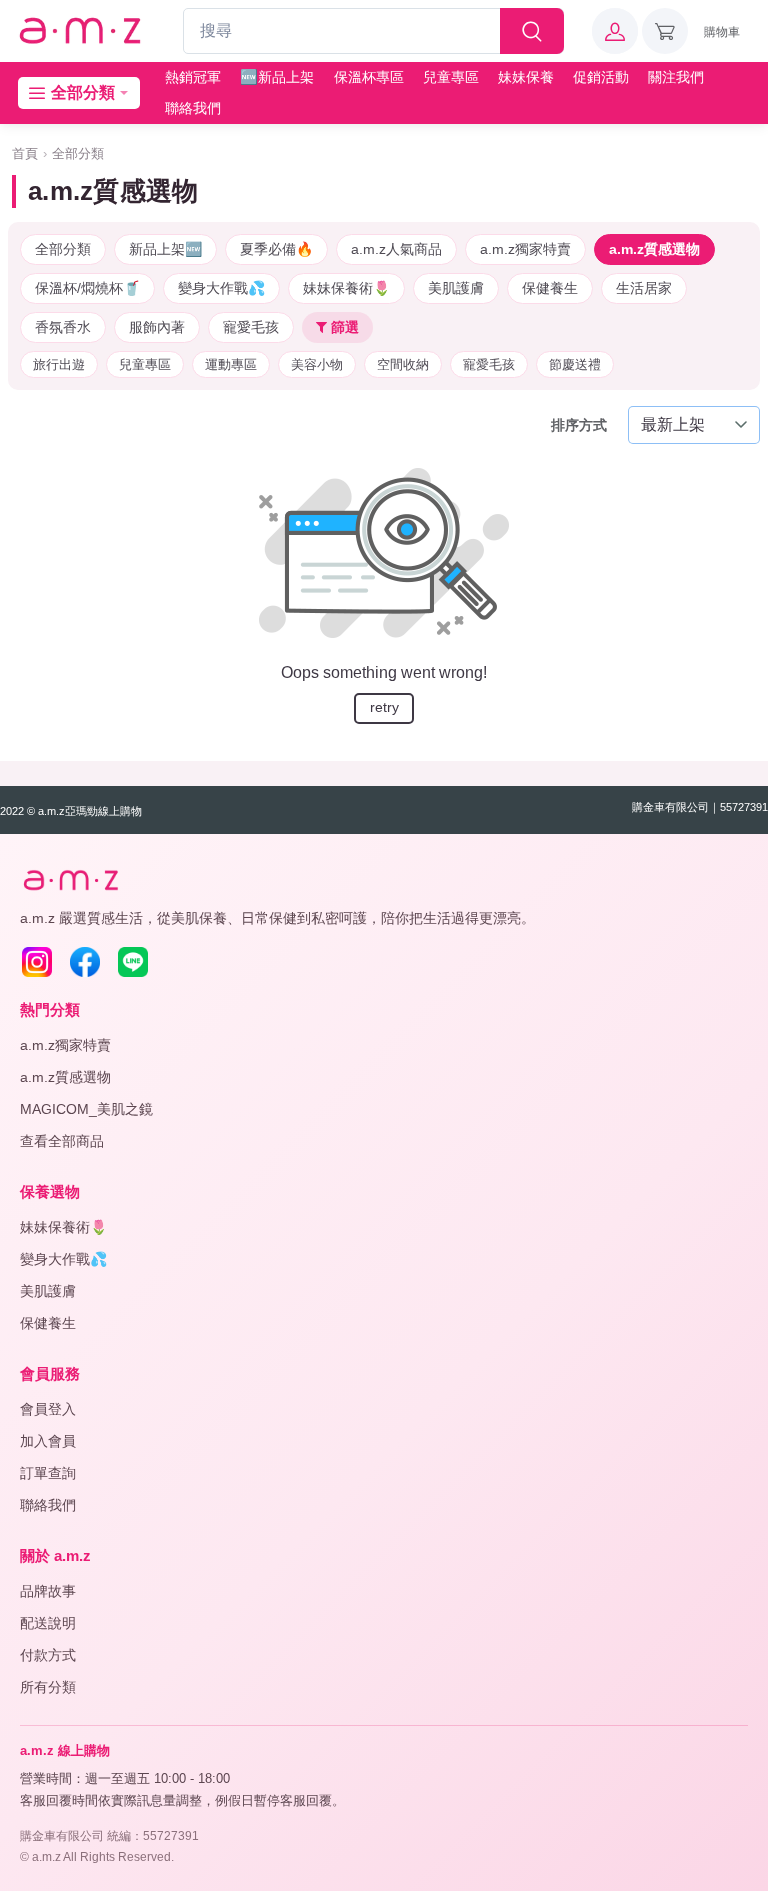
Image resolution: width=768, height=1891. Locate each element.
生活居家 (644, 288)
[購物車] (665, 31)
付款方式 (48, 1655)
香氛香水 (63, 327)
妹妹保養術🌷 (346, 288)
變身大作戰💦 (221, 288)
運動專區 (231, 364)
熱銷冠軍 (193, 77)
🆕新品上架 (277, 77)
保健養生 (550, 288)
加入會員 (48, 1441)
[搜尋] (532, 31)
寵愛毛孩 (251, 327)
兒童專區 (451, 77)
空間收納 (403, 364)
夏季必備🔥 (276, 249)
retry (384, 707)
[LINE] (133, 962)
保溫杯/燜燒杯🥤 (87, 288)
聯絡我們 (193, 108)
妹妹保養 (526, 77)
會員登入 (48, 1409)
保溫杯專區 (369, 77)
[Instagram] (37, 962)
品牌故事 (48, 1591)
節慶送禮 (575, 364)
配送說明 (48, 1623)
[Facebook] (85, 962)
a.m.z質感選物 (654, 249)
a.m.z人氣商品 (396, 249)
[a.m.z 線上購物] (79, 31)
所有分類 (48, 1687)
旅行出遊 (59, 364)
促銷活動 (601, 77)
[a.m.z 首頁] (70, 880)
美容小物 (317, 364)
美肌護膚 (456, 288)
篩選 (343, 327)
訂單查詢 (48, 1473)
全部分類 (78, 153)
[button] (615, 31)
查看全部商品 (62, 1141)
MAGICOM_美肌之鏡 (86, 1109)
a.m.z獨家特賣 (525, 249)
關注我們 (676, 77)
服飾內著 (157, 327)
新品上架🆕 (165, 249)
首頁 (25, 153)
